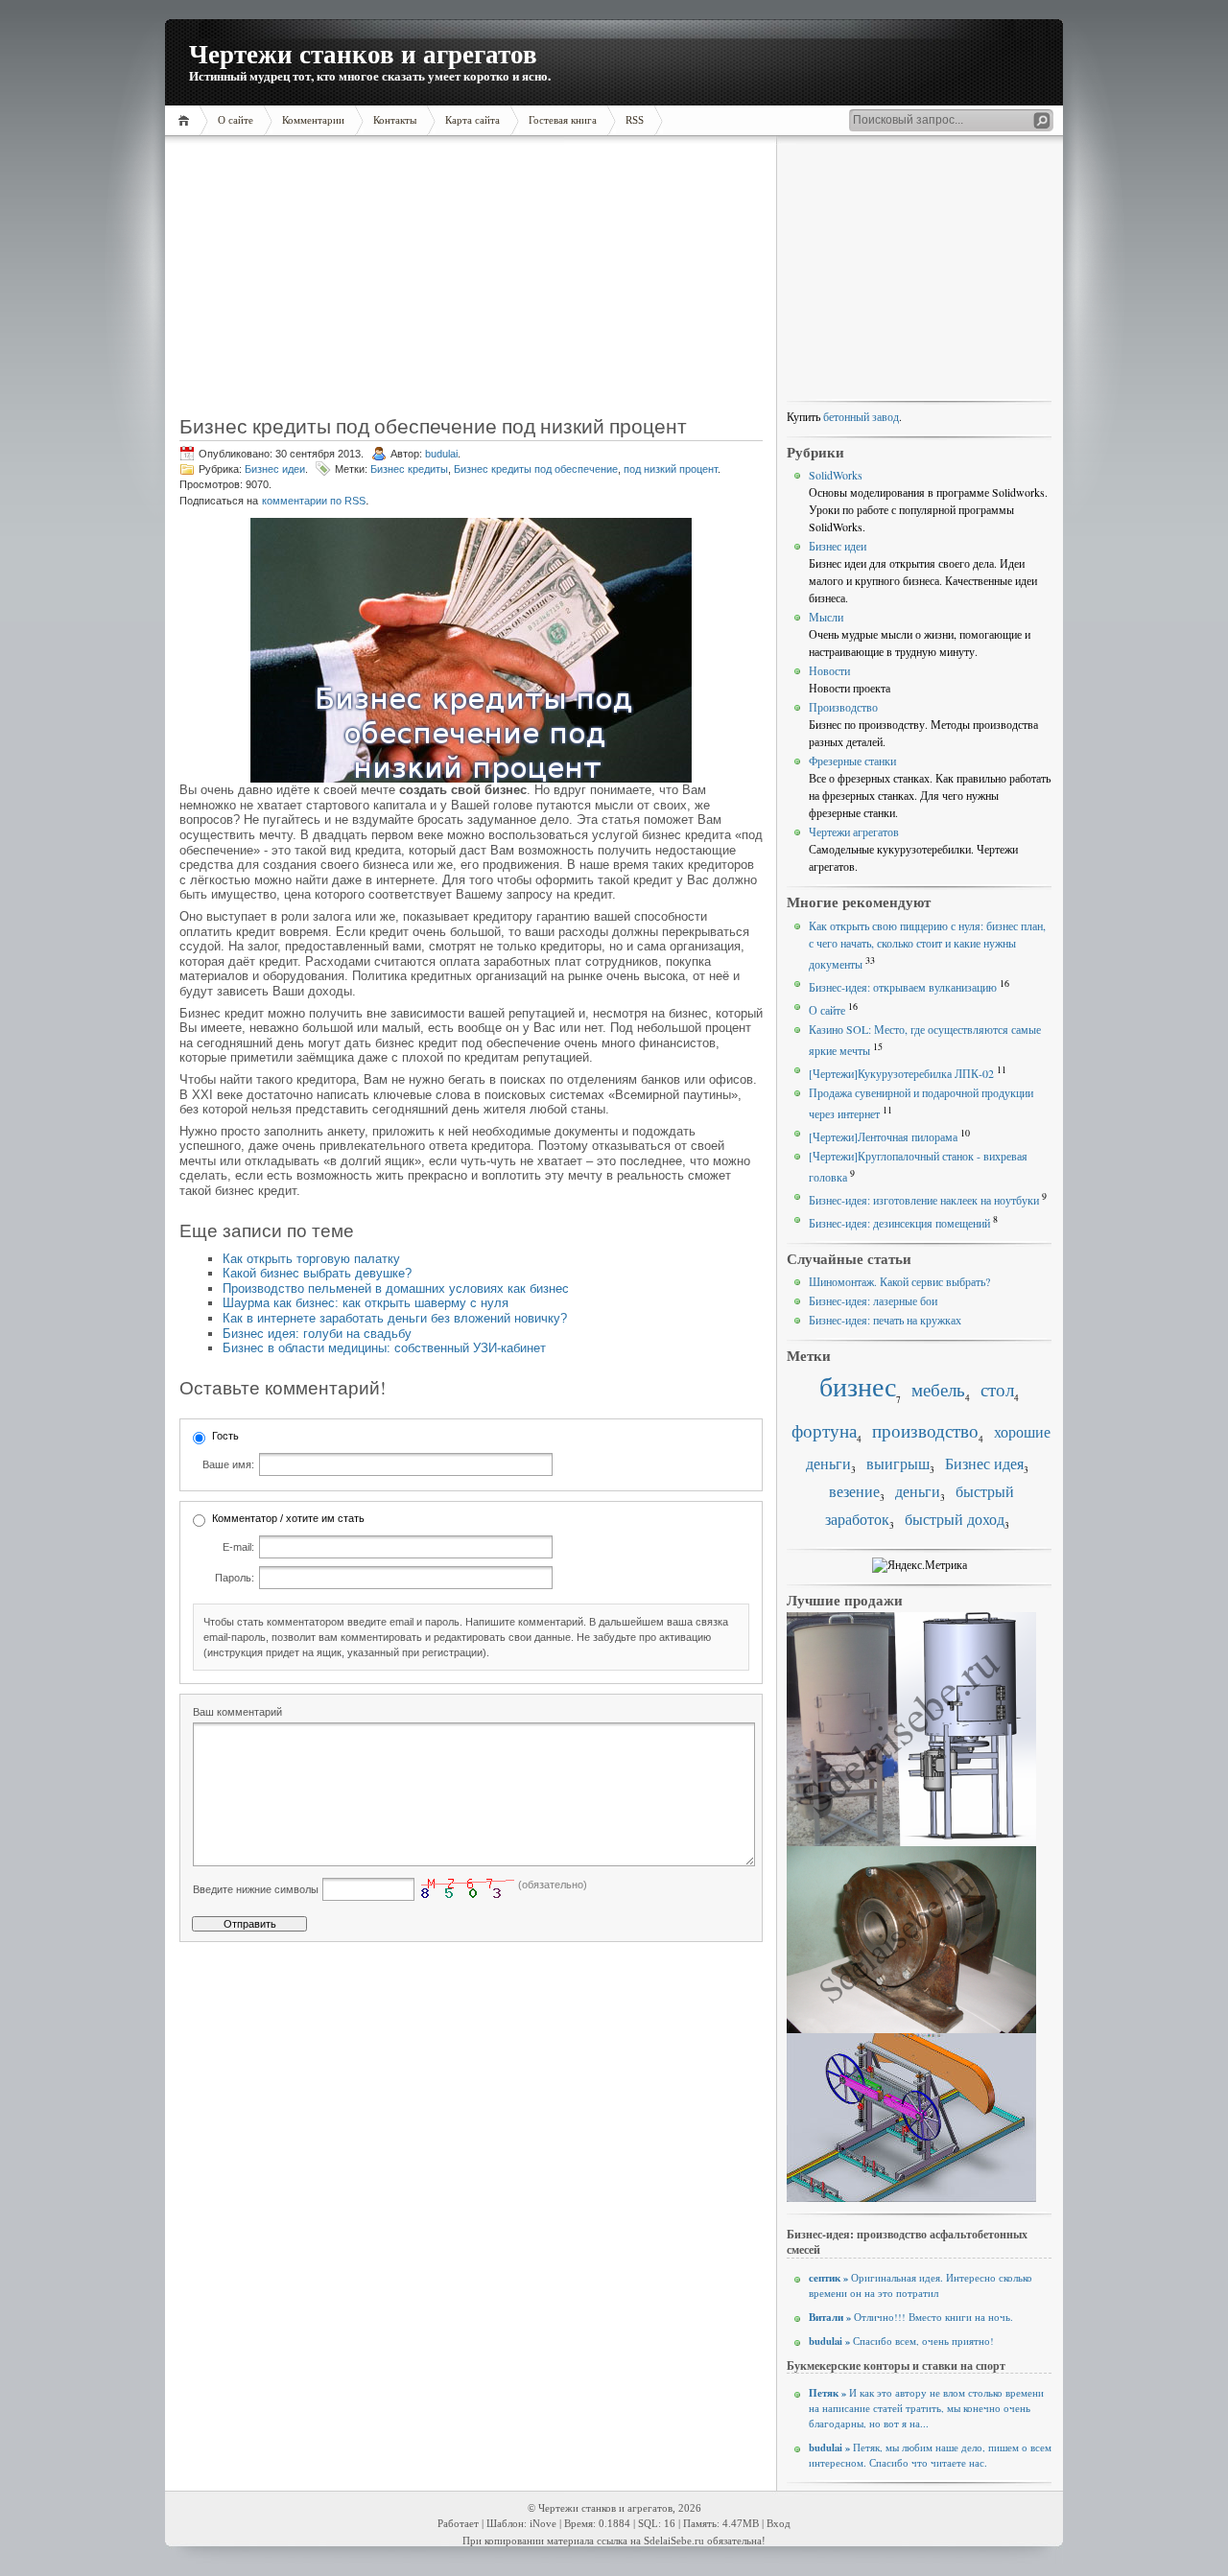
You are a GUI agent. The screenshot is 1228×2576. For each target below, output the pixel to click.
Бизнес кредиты (409, 469)
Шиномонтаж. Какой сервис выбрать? (899, 1281)
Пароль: (235, 1578)
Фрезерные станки (852, 761)
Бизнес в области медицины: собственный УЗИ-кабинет (384, 1348)
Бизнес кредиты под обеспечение (536, 469)
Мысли (826, 617)
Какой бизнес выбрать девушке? (317, 1273)
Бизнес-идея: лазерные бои (873, 1300)
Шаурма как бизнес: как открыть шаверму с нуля (366, 1303)
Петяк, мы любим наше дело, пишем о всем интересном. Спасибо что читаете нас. (930, 2455)
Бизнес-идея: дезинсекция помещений (899, 1223)
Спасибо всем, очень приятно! (901, 2341)
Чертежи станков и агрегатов (363, 53)
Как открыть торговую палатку (311, 1259)
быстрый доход (955, 1519)
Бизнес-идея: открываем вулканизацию (903, 987)
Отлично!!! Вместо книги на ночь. (911, 2317)
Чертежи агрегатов (854, 831)
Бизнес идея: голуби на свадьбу (317, 1334)
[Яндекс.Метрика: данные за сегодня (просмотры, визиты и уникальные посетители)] (920, 1565)
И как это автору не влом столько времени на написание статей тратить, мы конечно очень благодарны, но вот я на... (926, 2408)
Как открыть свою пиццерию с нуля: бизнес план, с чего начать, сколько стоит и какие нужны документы (927, 945)
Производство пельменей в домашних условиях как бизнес (396, 1288)
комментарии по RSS (314, 501)
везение (854, 1491)
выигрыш (898, 1464)
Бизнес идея (984, 1464)
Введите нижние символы (256, 1889)
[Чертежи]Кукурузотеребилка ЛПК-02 (901, 1073)
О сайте (827, 1010)
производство (925, 1430)
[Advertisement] (301, 283)
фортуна (824, 1430)
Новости (829, 670)
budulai (441, 454)
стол (997, 1389)
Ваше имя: (228, 1464)
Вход (779, 2524)
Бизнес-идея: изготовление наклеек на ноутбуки (924, 1200)
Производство (843, 707)
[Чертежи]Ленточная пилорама (883, 1136)
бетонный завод (861, 416)
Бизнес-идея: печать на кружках (885, 1320)
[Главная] (187, 120)
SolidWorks (836, 475)
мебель (938, 1389)
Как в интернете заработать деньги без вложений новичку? (395, 1318)
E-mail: (238, 1547)
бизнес (858, 1386)
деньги (918, 1491)
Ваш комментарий (237, 1712)
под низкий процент (671, 469)
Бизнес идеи (275, 469)
